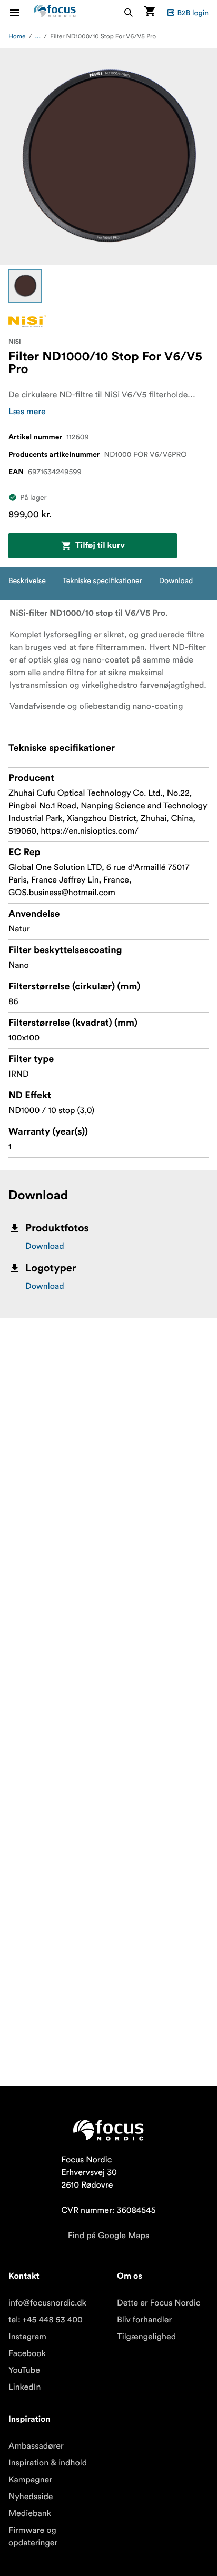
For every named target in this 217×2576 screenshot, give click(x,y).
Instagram (27, 2337)
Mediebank (30, 2513)
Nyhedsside (31, 2497)
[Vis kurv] (150, 12)
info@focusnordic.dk (47, 2303)
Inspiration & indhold (48, 2463)
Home (17, 37)
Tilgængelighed (146, 2337)
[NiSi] (27, 321)
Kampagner (30, 2480)
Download (45, 1246)
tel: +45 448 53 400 (46, 2320)
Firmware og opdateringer (33, 2537)
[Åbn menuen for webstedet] (21, 12)
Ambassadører (36, 2446)
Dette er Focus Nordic (159, 2303)
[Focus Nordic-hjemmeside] (55, 12)
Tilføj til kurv (100, 546)
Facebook (27, 2353)
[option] (25, 286)
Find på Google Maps (109, 2236)
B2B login (193, 13)
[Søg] (129, 12)
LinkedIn (24, 2387)
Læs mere (27, 412)
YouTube (24, 2370)
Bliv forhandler (144, 2320)
